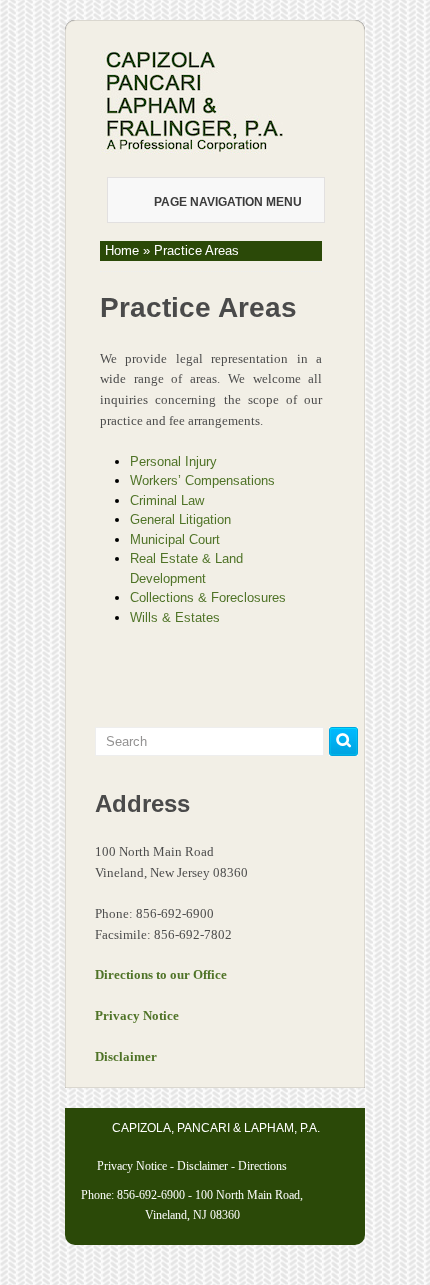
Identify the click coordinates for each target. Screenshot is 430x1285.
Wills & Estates (175, 617)
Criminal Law (167, 500)
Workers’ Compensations (202, 480)
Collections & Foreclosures (208, 597)
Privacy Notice (132, 1166)
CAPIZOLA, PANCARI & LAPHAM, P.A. (216, 1128)
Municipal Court (175, 539)
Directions (262, 1166)
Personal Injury (173, 461)
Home (122, 250)
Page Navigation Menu (228, 202)
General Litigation (180, 519)
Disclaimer (202, 1166)
